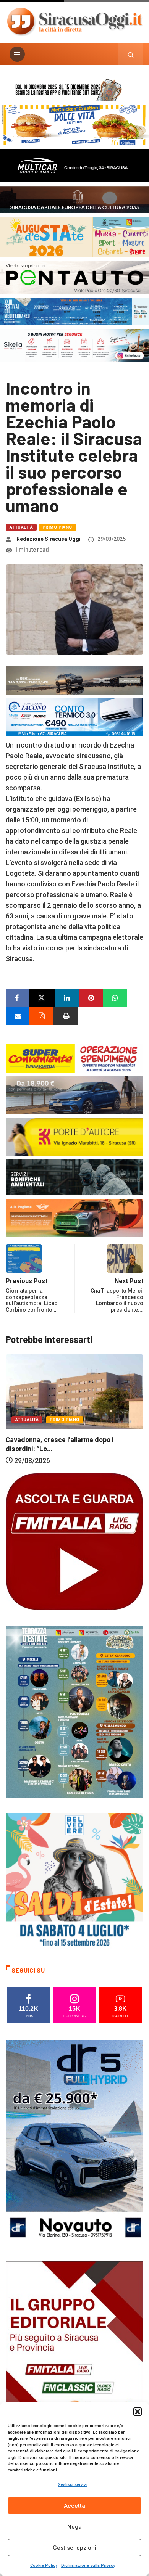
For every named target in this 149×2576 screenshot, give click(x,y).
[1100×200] (74, 199)
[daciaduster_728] (74, 680)
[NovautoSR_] (74, 2142)
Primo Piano (57, 527)
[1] (74, 2363)
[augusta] (74, 236)
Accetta (74, 2506)
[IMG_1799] (74, 1058)
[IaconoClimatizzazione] (74, 717)
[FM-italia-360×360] (74, 1541)
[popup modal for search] (131, 54)
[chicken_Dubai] (74, 124)
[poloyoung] (74, 1095)
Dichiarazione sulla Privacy (88, 2566)
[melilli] (74, 1711)
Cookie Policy (44, 2566)
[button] (138, 2412)
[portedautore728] (74, 1136)
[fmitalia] (74, 311)
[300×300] (74, 1881)
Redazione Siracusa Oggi (49, 539)
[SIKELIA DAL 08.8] (74, 345)
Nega (74, 2527)
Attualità (21, 527)
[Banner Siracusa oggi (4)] (74, 277)
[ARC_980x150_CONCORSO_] (74, 89)
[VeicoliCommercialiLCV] (74, 165)
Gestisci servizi (73, 2485)
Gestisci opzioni (74, 2548)
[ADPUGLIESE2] (74, 1217)
